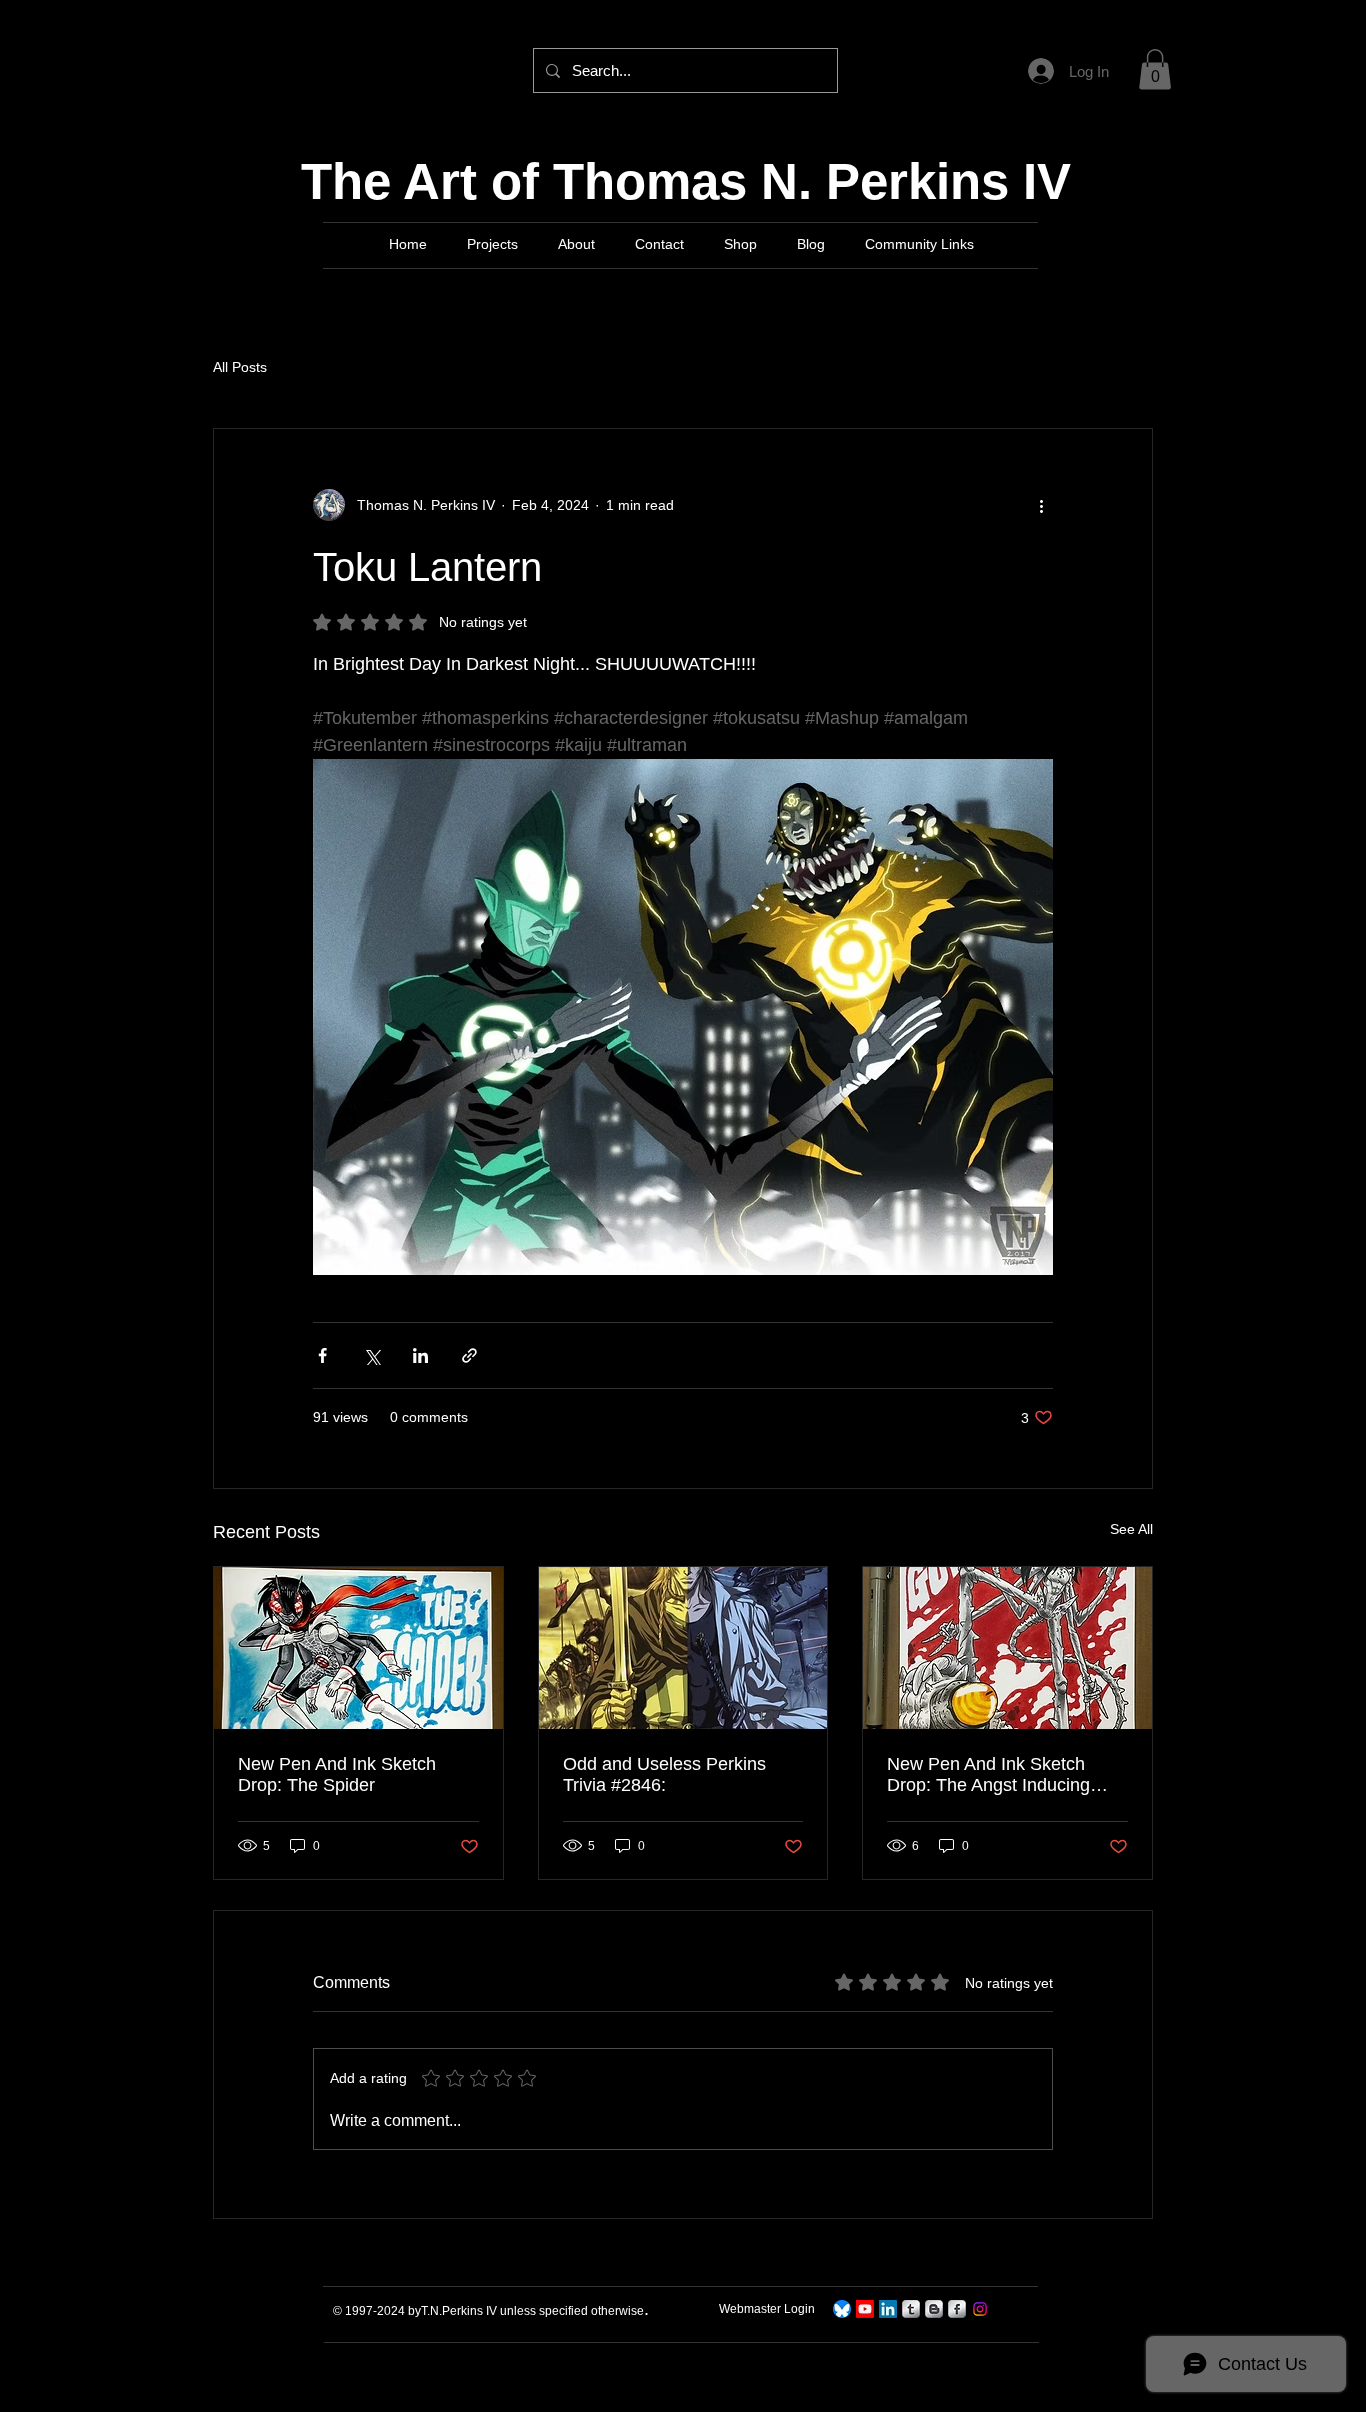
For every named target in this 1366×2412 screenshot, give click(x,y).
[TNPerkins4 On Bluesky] (842, 2309)
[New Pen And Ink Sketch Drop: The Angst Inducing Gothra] (1007, 1648)
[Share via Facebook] (322, 1355)
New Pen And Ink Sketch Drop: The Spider (337, 1774)
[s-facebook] (957, 2309)
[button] (1155, 69)
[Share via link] (469, 1355)
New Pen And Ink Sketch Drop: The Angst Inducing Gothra (988, 1775)
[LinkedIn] (888, 2309)
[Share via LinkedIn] (420, 1355)
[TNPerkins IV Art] (865, 2309)
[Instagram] (980, 2309)
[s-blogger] (934, 2309)
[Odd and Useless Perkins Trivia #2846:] (683, 1648)
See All (1131, 1529)
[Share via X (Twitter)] (371, 1355)
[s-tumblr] (911, 2309)
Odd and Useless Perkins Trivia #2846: (664, 1774)
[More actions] (1041, 505)
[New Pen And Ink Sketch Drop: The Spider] (358, 1648)
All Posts (240, 367)
